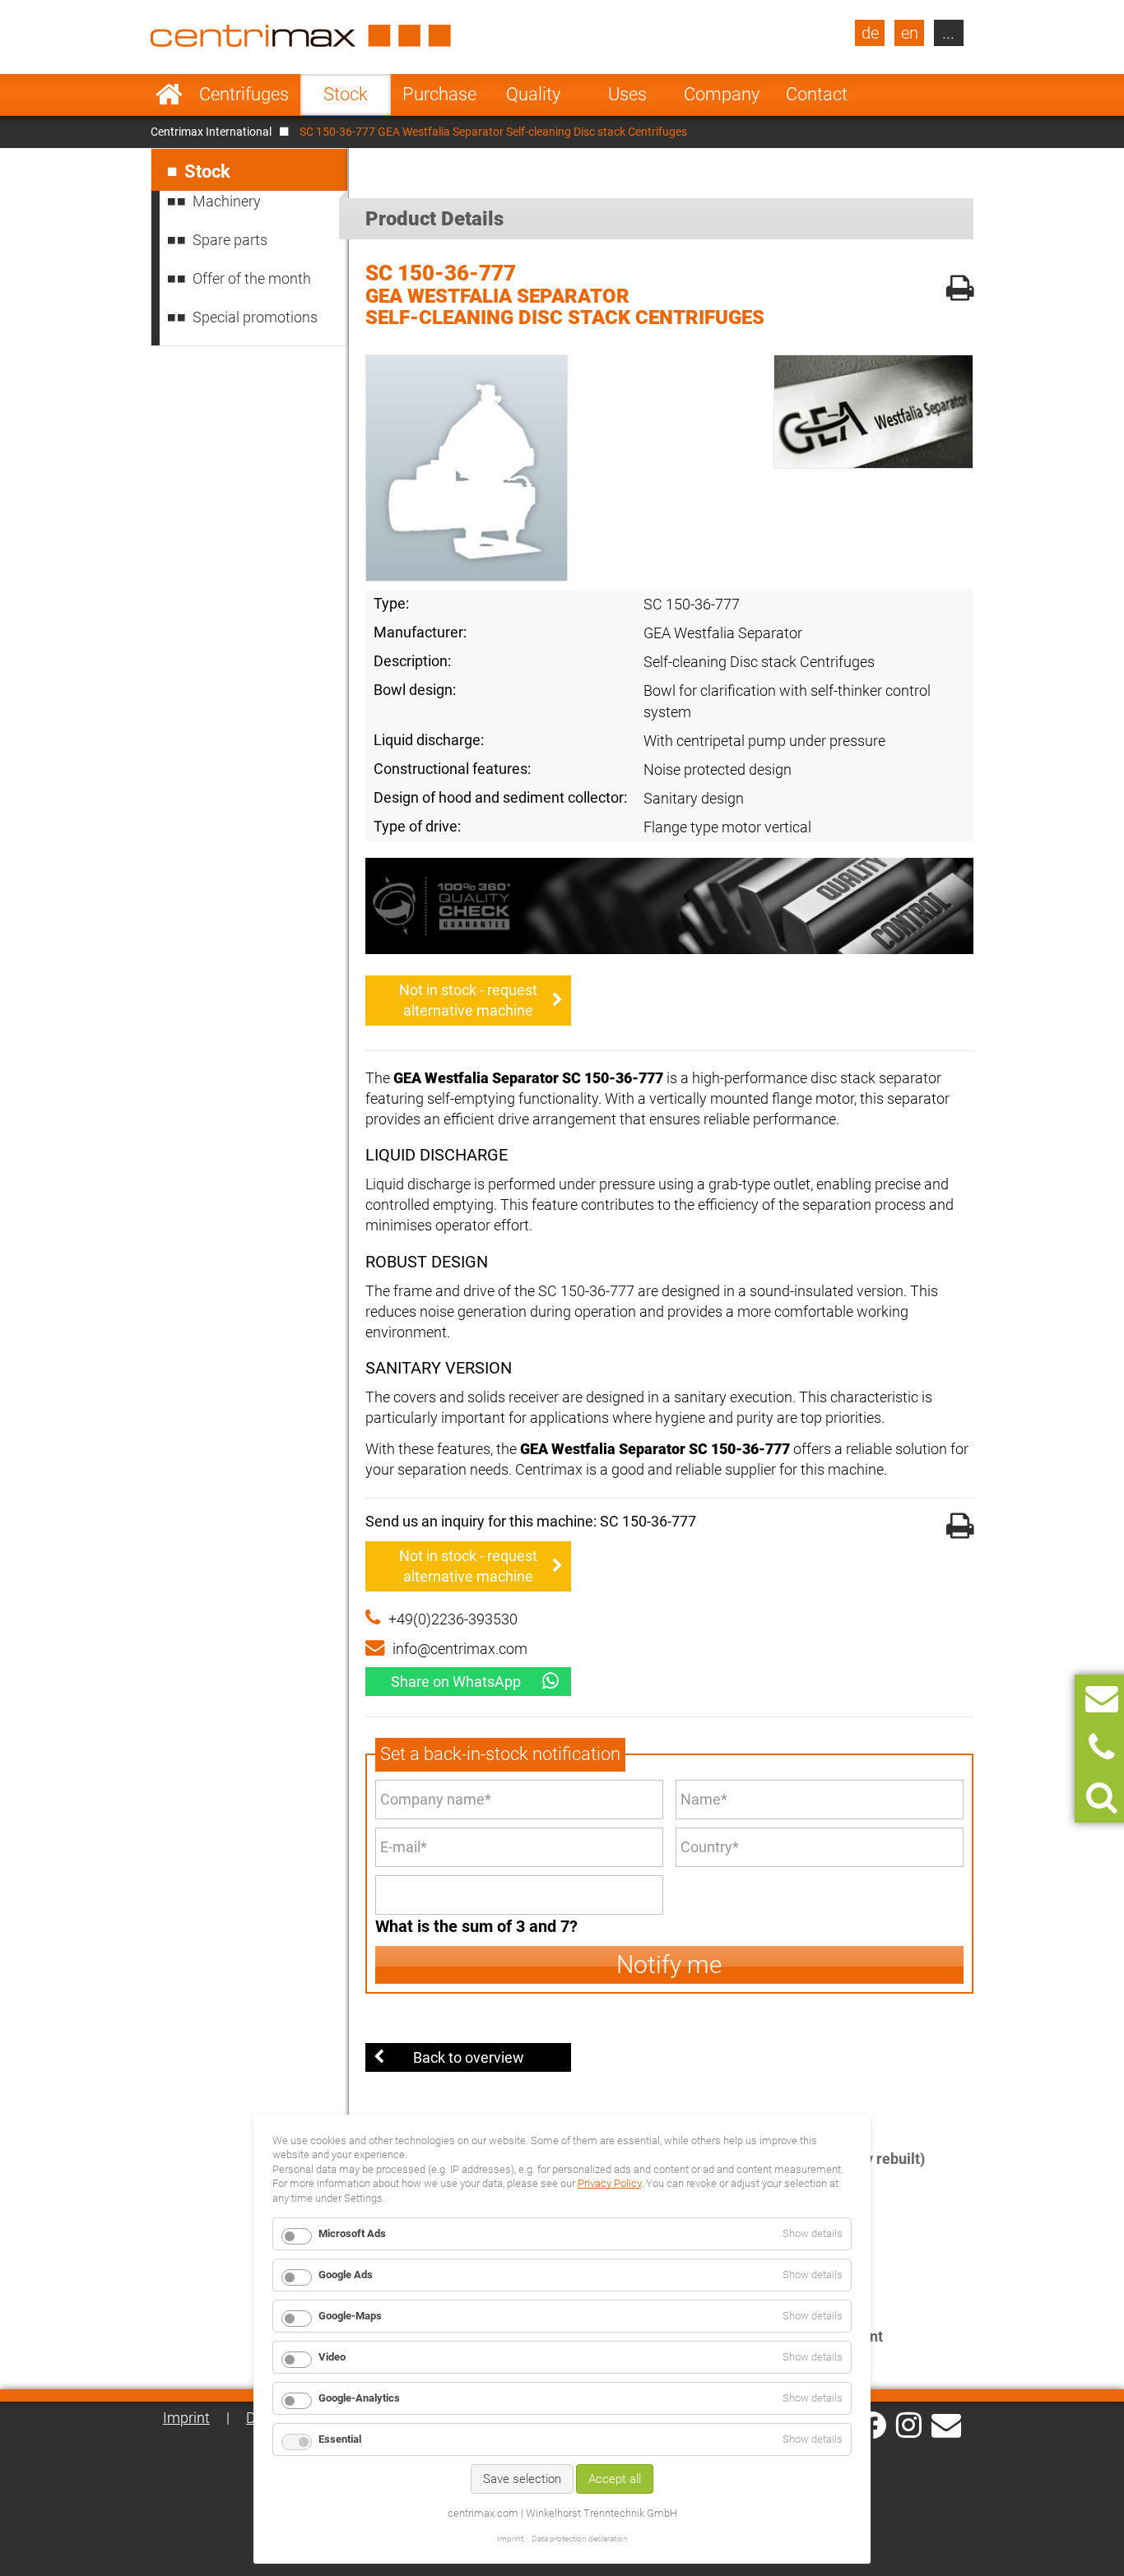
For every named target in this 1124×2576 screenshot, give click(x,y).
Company (722, 94)
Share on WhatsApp (456, 1682)
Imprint (186, 2418)
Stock (346, 94)
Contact (817, 94)
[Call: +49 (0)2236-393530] (1101, 1748)
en (910, 33)
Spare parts (230, 240)
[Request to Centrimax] (1102, 1699)
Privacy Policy (609, 2183)
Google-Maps (350, 2316)
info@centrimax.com (460, 1649)
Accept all (615, 2479)
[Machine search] (1101, 1798)
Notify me (669, 1964)
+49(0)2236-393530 (453, 1619)
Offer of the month (252, 278)
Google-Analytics (359, 2398)
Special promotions (255, 317)
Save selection (522, 2479)
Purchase (439, 94)
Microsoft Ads (352, 2233)
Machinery (227, 201)
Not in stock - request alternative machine (468, 1000)
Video (332, 2357)
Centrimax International (211, 132)
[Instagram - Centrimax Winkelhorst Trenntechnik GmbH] (909, 2424)
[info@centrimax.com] (946, 2424)
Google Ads (346, 2275)
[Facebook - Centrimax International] (873, 2425)
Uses (627, 94)
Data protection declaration (580, 2539)
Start (169, 95)
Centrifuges (244, 94)
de (870, 33)
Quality (533, 94)
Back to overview (469, 2057)
